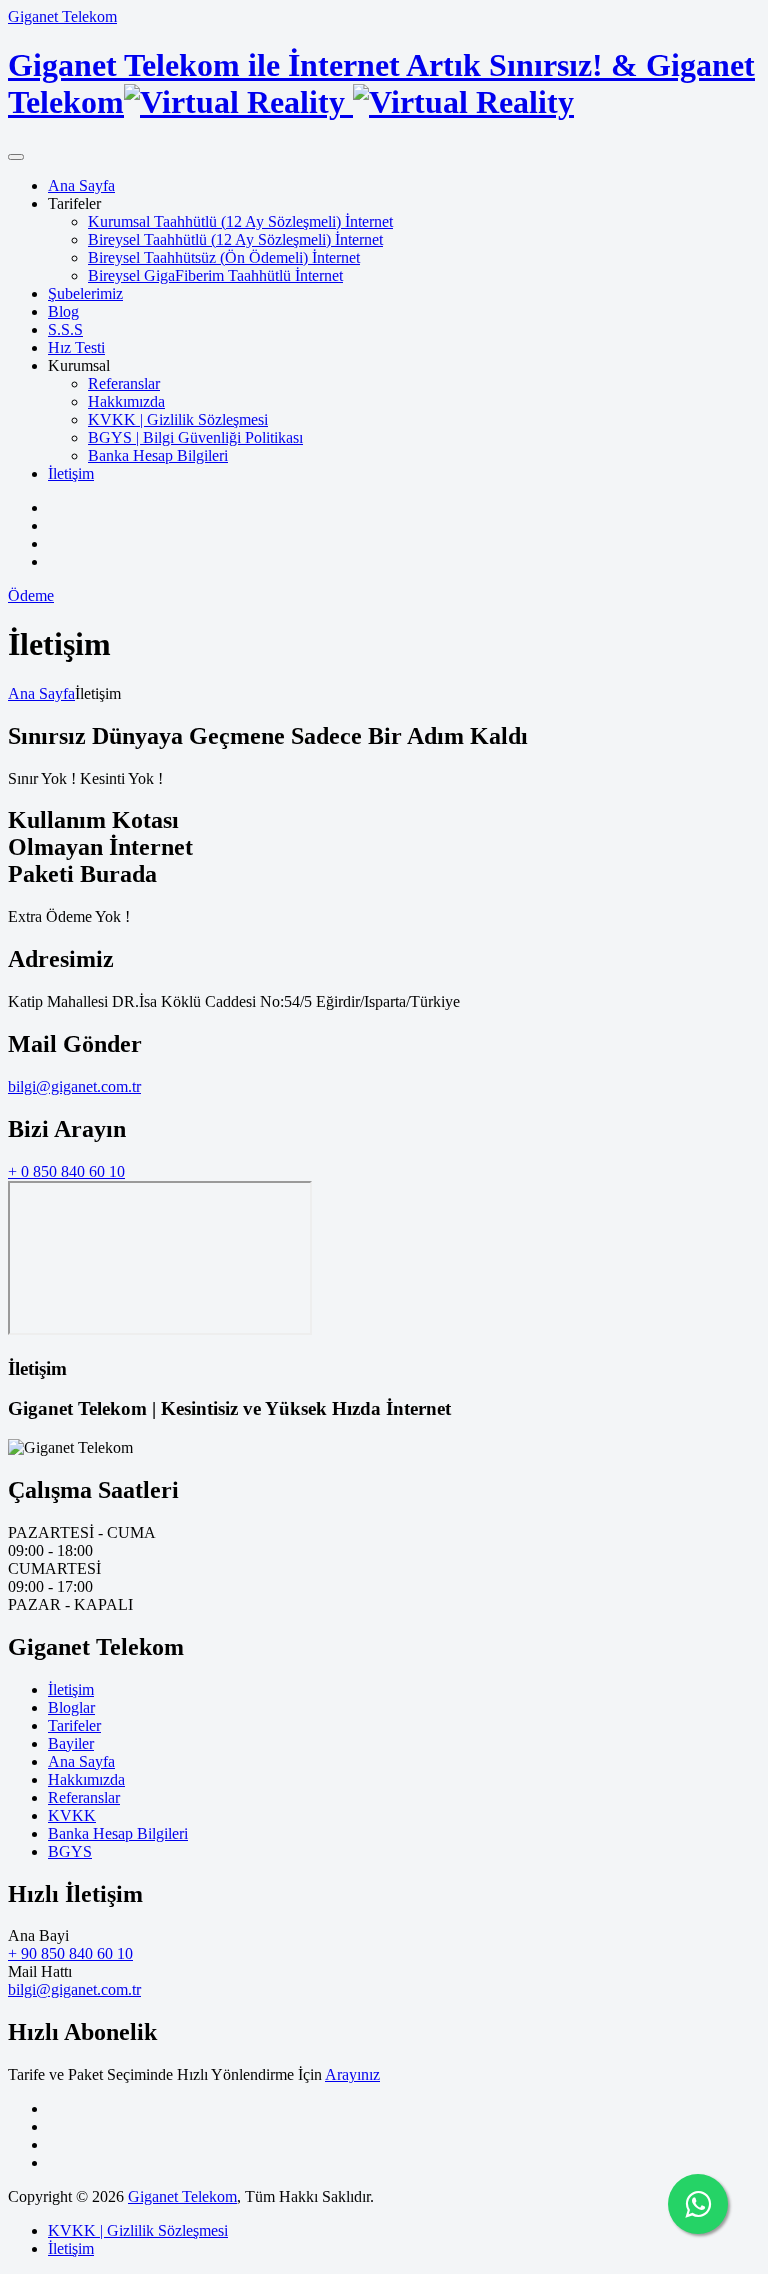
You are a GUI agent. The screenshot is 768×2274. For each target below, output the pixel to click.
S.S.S (65, 329)
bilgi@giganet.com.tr (74, 1086)
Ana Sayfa (81, 185)
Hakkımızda (126, 401)
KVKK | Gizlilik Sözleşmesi (178, 419)
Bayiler (71, 1743)
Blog (63, 311)
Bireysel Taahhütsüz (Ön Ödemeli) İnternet (224, 257)
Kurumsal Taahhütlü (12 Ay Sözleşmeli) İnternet (240, 221)
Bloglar (71, 1707)
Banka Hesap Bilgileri (158, 455)
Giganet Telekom (62, 16)
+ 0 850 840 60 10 (66, 1171)
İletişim (71, 473)
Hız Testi (76, 347)
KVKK (72, 1815)
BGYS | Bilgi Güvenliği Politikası (195, 437)
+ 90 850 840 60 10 (70, 1953)
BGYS (70, 1851)
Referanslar (124, 383)
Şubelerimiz (85, 293)
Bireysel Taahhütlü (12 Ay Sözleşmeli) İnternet (235, 239)
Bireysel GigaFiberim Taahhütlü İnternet (215, 275)
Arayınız (352, 2074)
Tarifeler (74, 1725)
